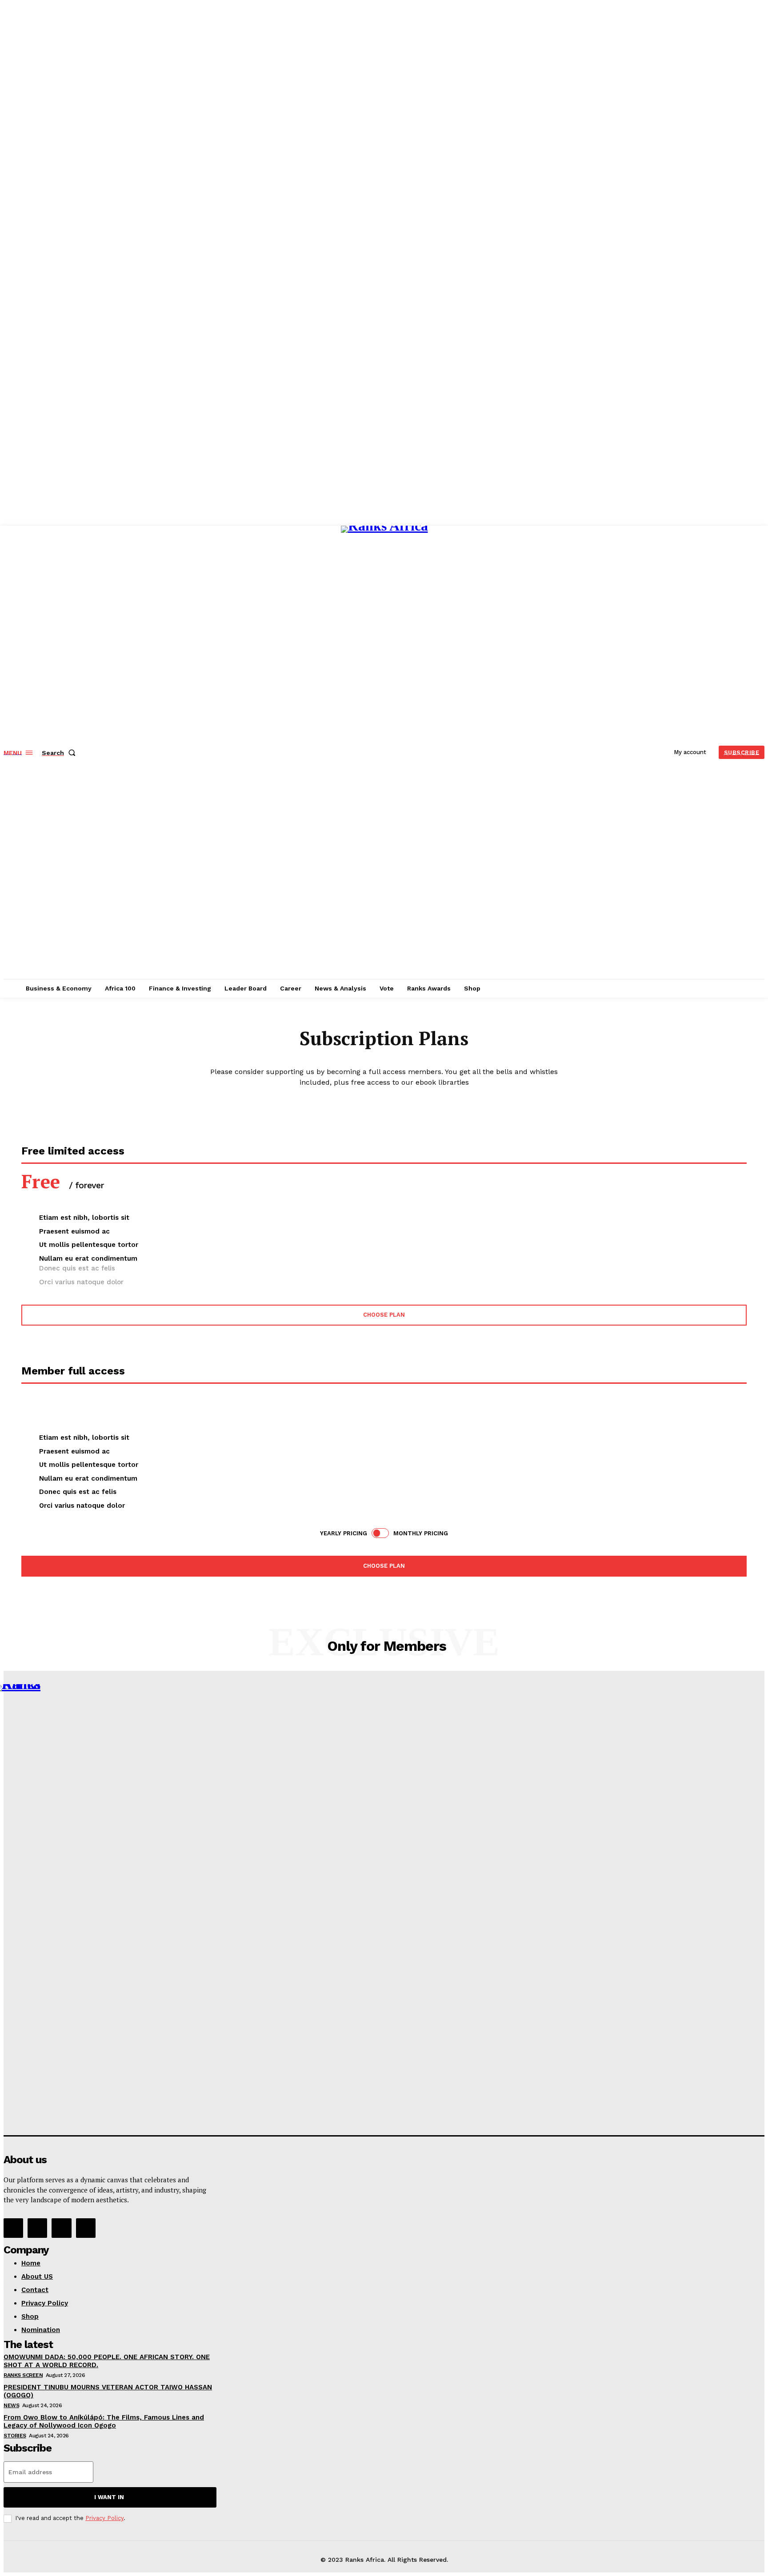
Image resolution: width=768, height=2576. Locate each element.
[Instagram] (37, 2228)
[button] (60, 753)
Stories (15, 2436)
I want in (109, 2497)
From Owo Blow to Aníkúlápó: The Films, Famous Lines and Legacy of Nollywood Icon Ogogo (104, 2421)
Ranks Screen (23, 2375)
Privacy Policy (104, 2518)
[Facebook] (13, 2228)
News (11, 2405)
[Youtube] (86, 2228)
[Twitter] (61, 2228)
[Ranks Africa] (385, 751)
